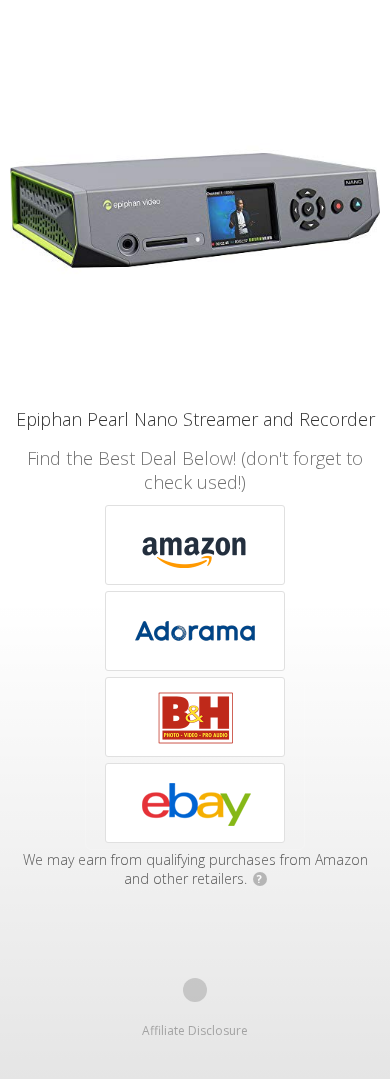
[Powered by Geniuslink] (195, 990)
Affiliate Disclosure (195, 1030)
